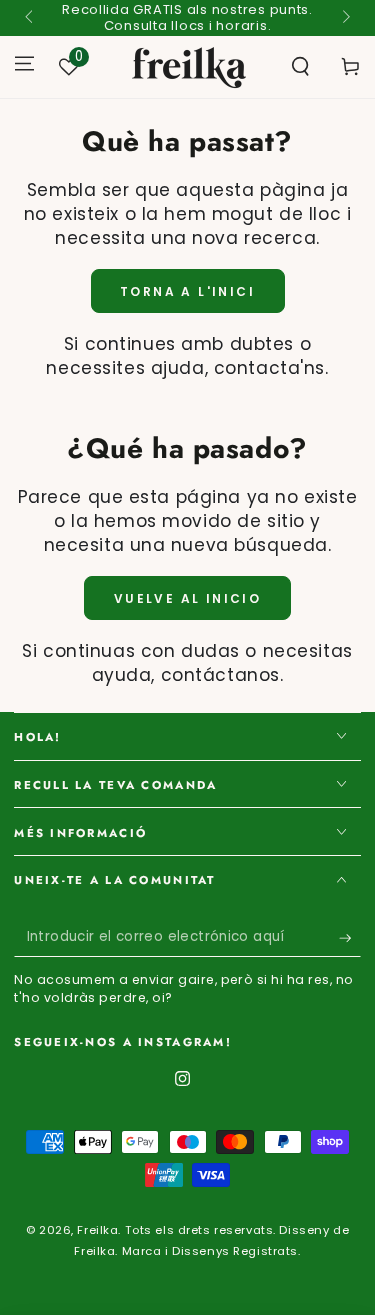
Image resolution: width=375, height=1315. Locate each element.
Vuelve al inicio (187, 598)
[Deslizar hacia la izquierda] (30, 18)
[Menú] (24, 63)
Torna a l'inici (187, 291)
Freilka (97, 1230)
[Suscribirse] (350, 938)
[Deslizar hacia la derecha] (344, 18)
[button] (300, 67)
